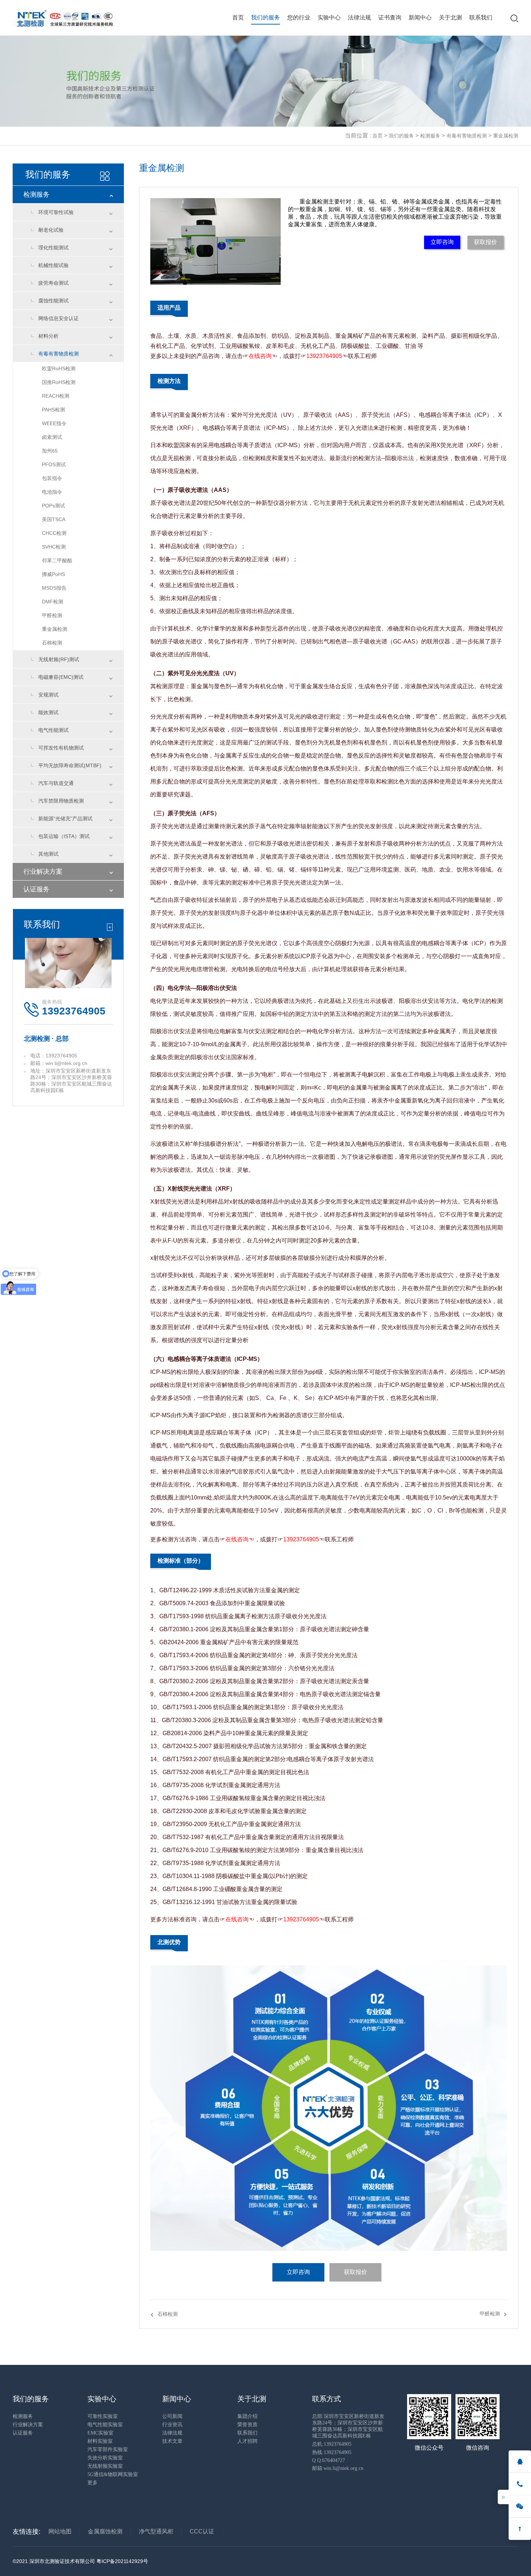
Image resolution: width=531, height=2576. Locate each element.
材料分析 (48, 336)
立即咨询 (442, 242)
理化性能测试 (53, 248)
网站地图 (60, 2531)
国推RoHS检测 (59, 382)
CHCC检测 (54, 533)
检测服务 (430, 136)
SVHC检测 (54, 547)
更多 (92, 2483)
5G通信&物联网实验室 (113, 2474)
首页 (238, 18)
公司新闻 (172, 2416)
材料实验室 (100, 2441)
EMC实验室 (100, 2433)
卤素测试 (52, 437)
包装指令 (52, 478)
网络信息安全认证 (59, 318)
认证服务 (36, 889)
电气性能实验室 (105, 2425)
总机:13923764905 (332, 2444)
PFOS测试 (54, 464)
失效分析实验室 (105, 2458)
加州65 (50, 451)
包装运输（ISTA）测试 (64, 836)
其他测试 (48, 854)
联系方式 (327, 2399)
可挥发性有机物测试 (61, 748)
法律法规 (359, 18)
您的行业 (299, 18)
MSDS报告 (54, 588)
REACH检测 (56, 396)
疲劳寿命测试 (53, 283)
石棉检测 (52, 643)
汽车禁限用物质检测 (61, 801)
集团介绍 (247, 2416)
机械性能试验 (53, 265)
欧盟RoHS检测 (59, 368)
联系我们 (481, 18)
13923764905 (324, 356)
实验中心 (329, 18)
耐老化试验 (51, 230)
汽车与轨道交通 (56, 783)
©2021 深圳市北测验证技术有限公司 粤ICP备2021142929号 (80, 2561)
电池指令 (52, 492)
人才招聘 (247, 2441)
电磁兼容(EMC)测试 (61, 677)
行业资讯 (172, 2425)
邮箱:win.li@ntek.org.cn (338, 2468)
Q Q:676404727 (329, 2460)
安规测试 (48, 695)
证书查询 (390, 18)
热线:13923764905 (332, 2452)
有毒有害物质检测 (467, 136)
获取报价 (485, 242)
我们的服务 (265, 18)
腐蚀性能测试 (53, 301)
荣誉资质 (247, 2425)
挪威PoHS (53, 574)
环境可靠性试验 (56, 212)
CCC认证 (202, 2531)
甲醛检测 (52, 615)
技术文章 (172, 2441)
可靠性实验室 (103, 2416)
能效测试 (48, 712)
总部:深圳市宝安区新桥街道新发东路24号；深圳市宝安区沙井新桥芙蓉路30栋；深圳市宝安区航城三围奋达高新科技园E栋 (348, 2426)
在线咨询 (260, 356)
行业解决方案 (43, 872)
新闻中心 (420, 18)
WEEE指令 (54, 423)
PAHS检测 (53, 410)
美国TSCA (54, 519)
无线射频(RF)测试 (59, 659)
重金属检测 (506, 136)
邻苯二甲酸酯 (57, 560)
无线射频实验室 (105, 2466)
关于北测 (450, 18)
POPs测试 (53, 506)
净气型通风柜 (156, 2531)
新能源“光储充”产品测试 (65, 818)
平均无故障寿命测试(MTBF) (70, 765)
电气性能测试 (53, 730)
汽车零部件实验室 (108, 2450)
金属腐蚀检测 (105, 2531)
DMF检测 (53, 602)
